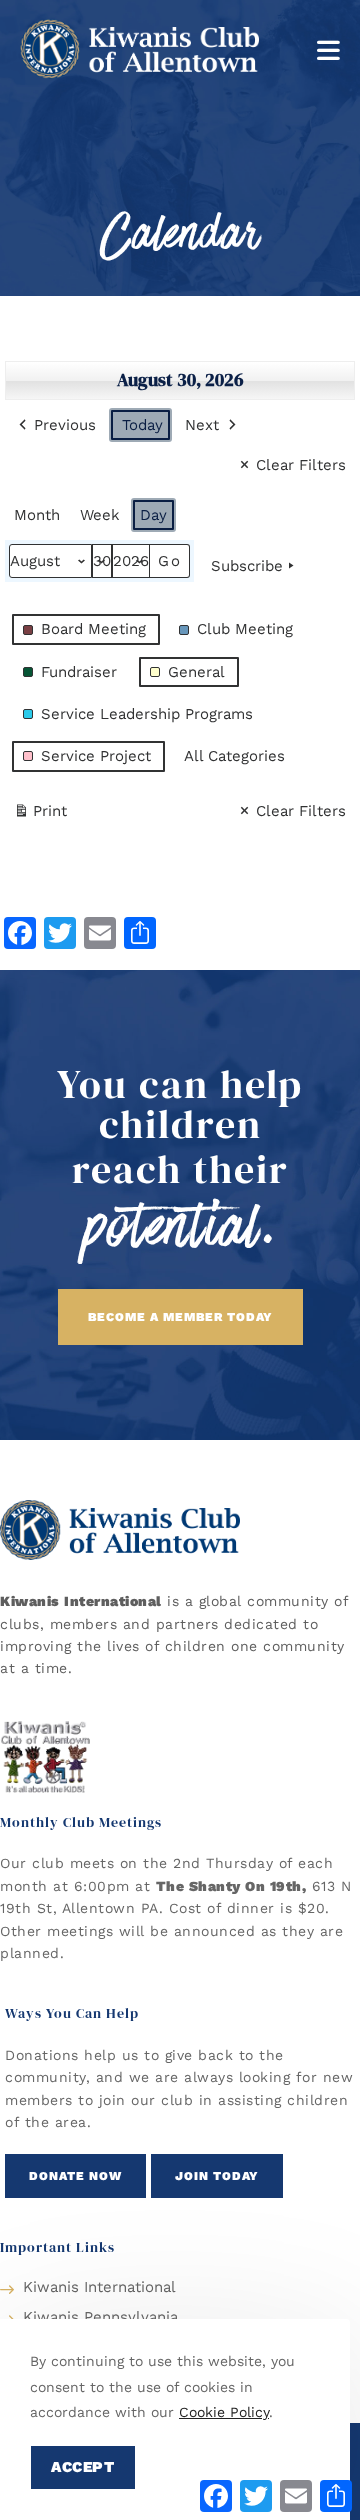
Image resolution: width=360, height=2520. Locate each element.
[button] (180, 1317)
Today (142, 425)
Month (37, 515)
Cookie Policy (224, 2412)
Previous (65, 425)
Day (153, 515)
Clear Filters (301, 465)
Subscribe (247, 566)
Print (40, 815)
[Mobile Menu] (329, 48)
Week (100, 515)
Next (202, 425)
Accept (83, 2467)
